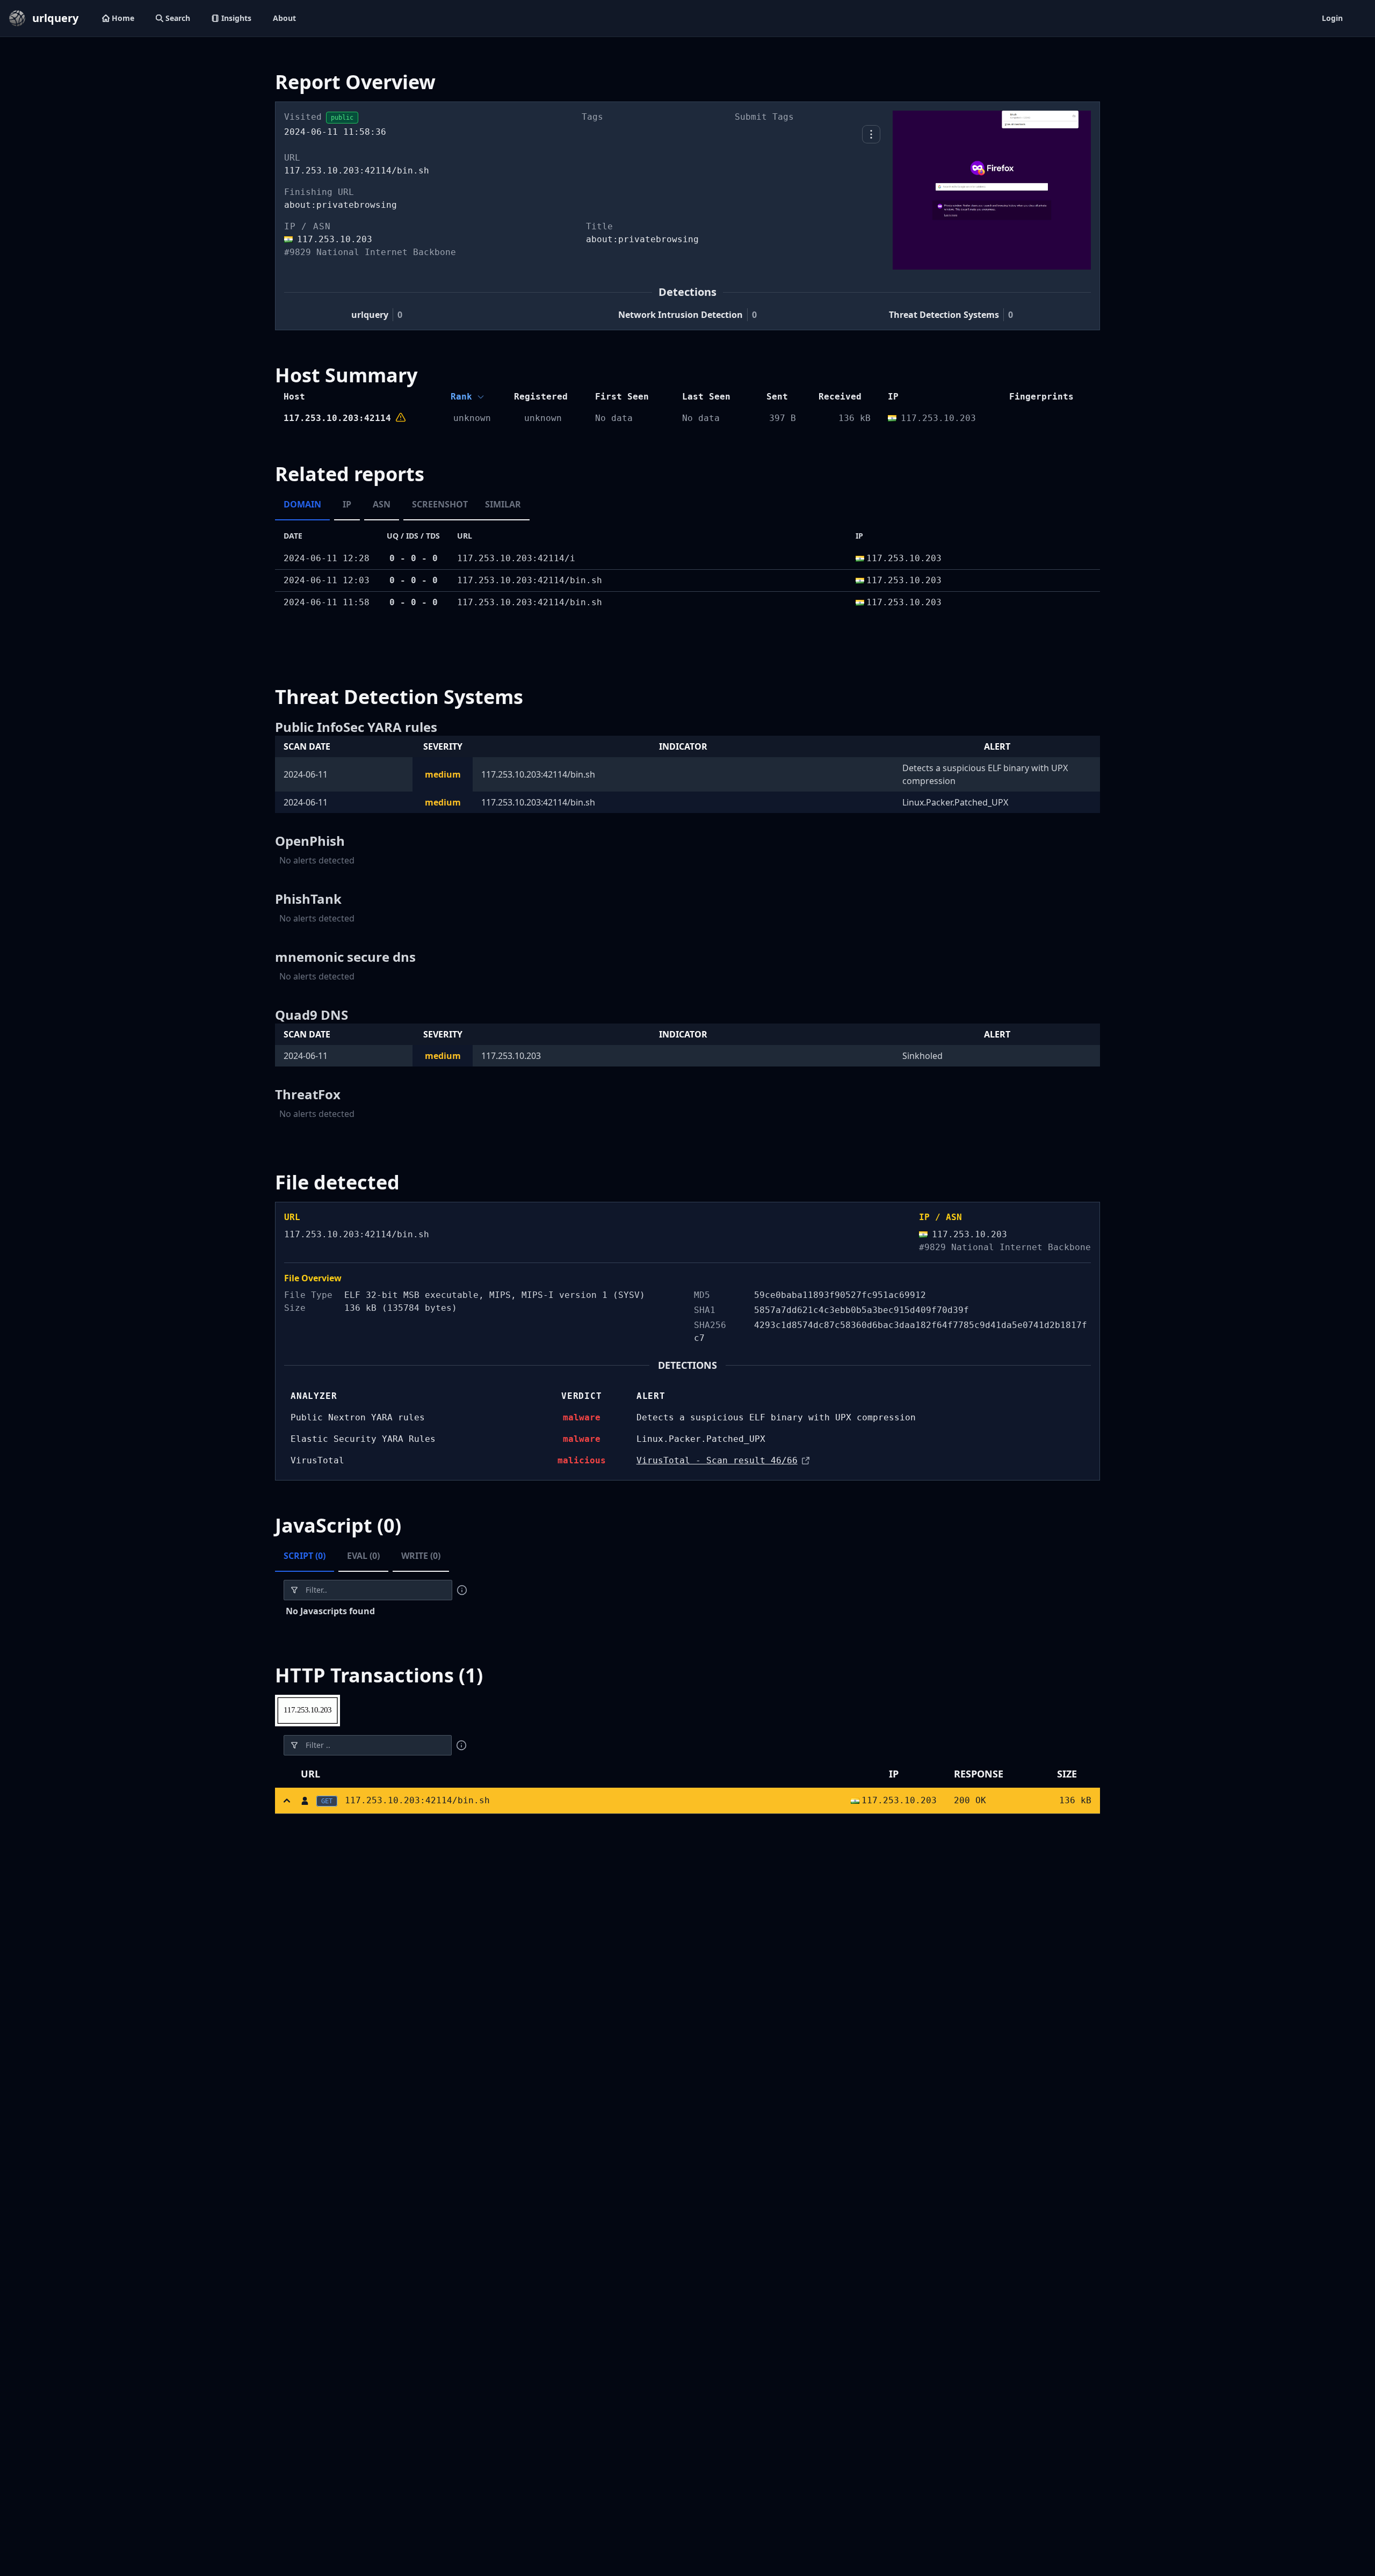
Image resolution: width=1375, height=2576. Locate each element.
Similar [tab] (503, 504)
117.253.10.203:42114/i (516, 558)
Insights (236, 18)
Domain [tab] (302, 504)
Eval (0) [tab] (363, 1556)
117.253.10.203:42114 (337, 418)
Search (178, 18)
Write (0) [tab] (421, 1556)
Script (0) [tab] (305, 1556)
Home (123, 18)
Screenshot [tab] (440, 504)
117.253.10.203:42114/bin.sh (530, 580)
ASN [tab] (382, 504)
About (284, 18)
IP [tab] (347, 504)
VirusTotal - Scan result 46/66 (717, 1460)
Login (1332, 18)
